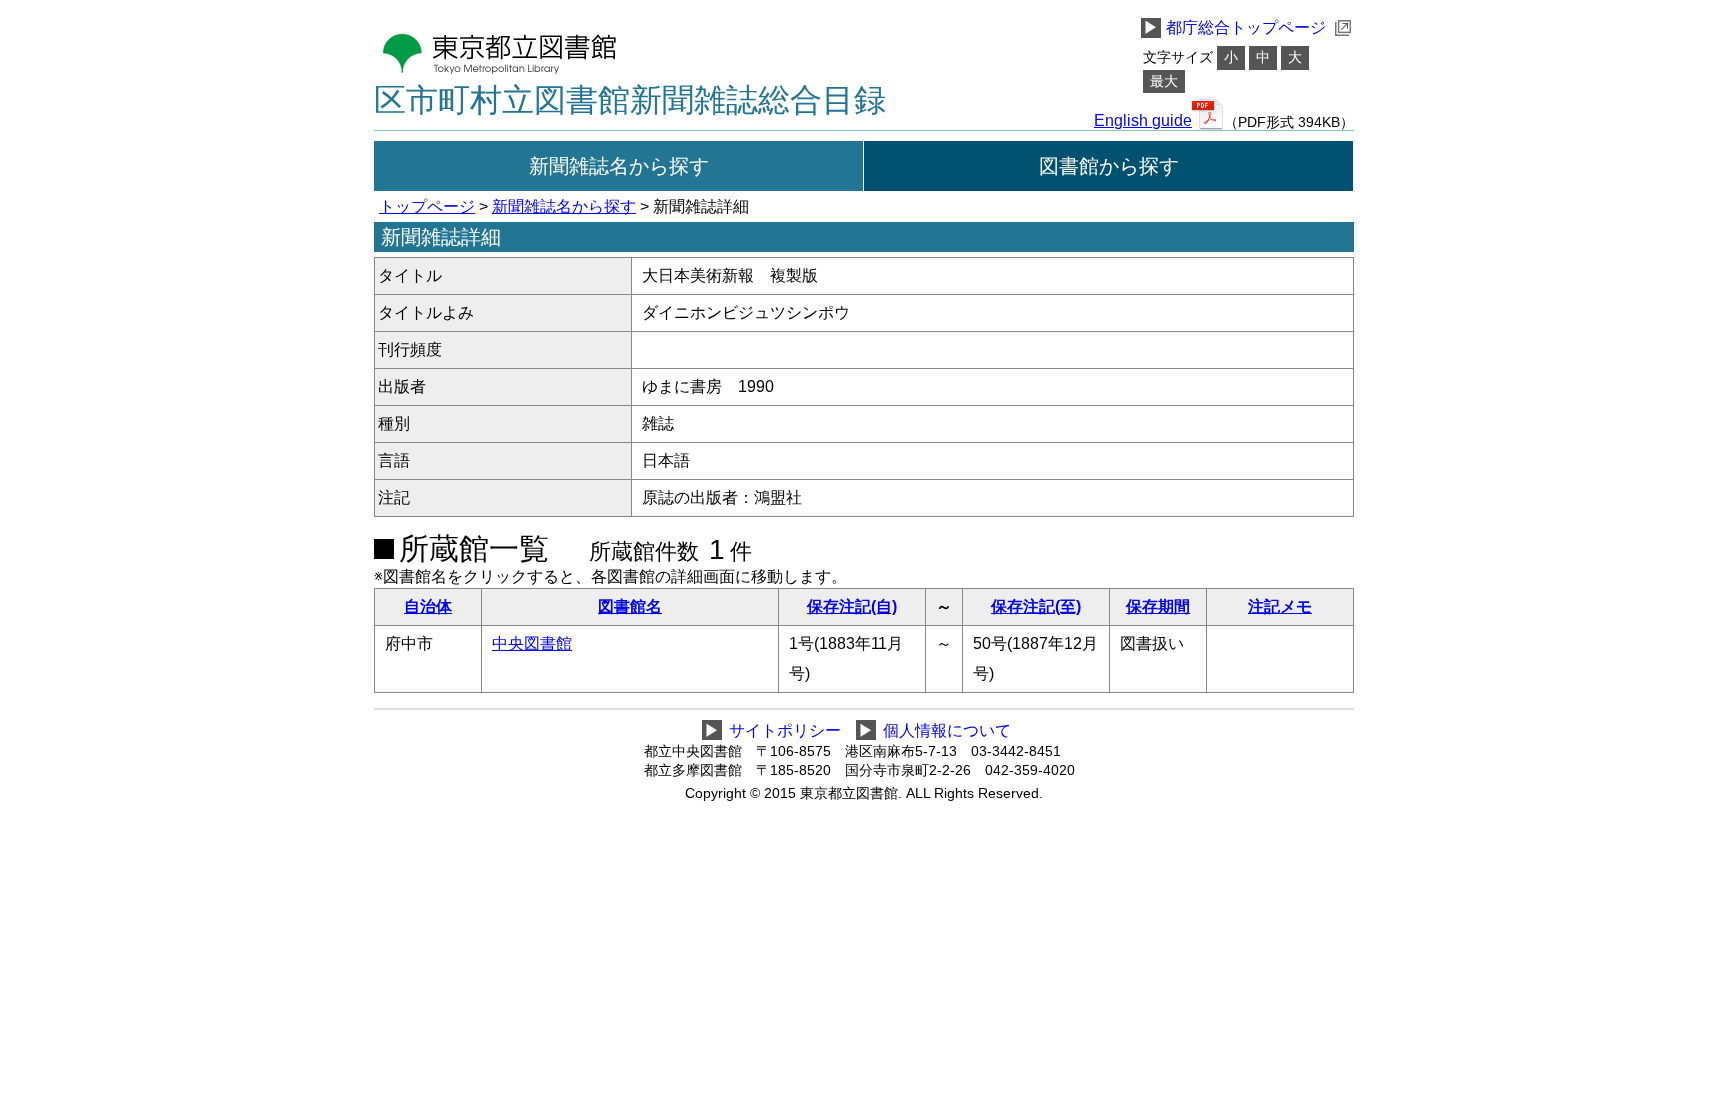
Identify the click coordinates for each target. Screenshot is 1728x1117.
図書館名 (630, 606)
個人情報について (947, 730)
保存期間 (1158, 606)
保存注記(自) (852, 606)
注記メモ (1280, 606)
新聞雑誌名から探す (619, 166)
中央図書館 (532, 643)
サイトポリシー (785, 730)
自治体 (428, 606)
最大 (1164, 81)
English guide (1143, 121)
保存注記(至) (1036, 606)
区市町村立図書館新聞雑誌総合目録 (630, 100)
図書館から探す (1109, 166)
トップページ (427, 206)
